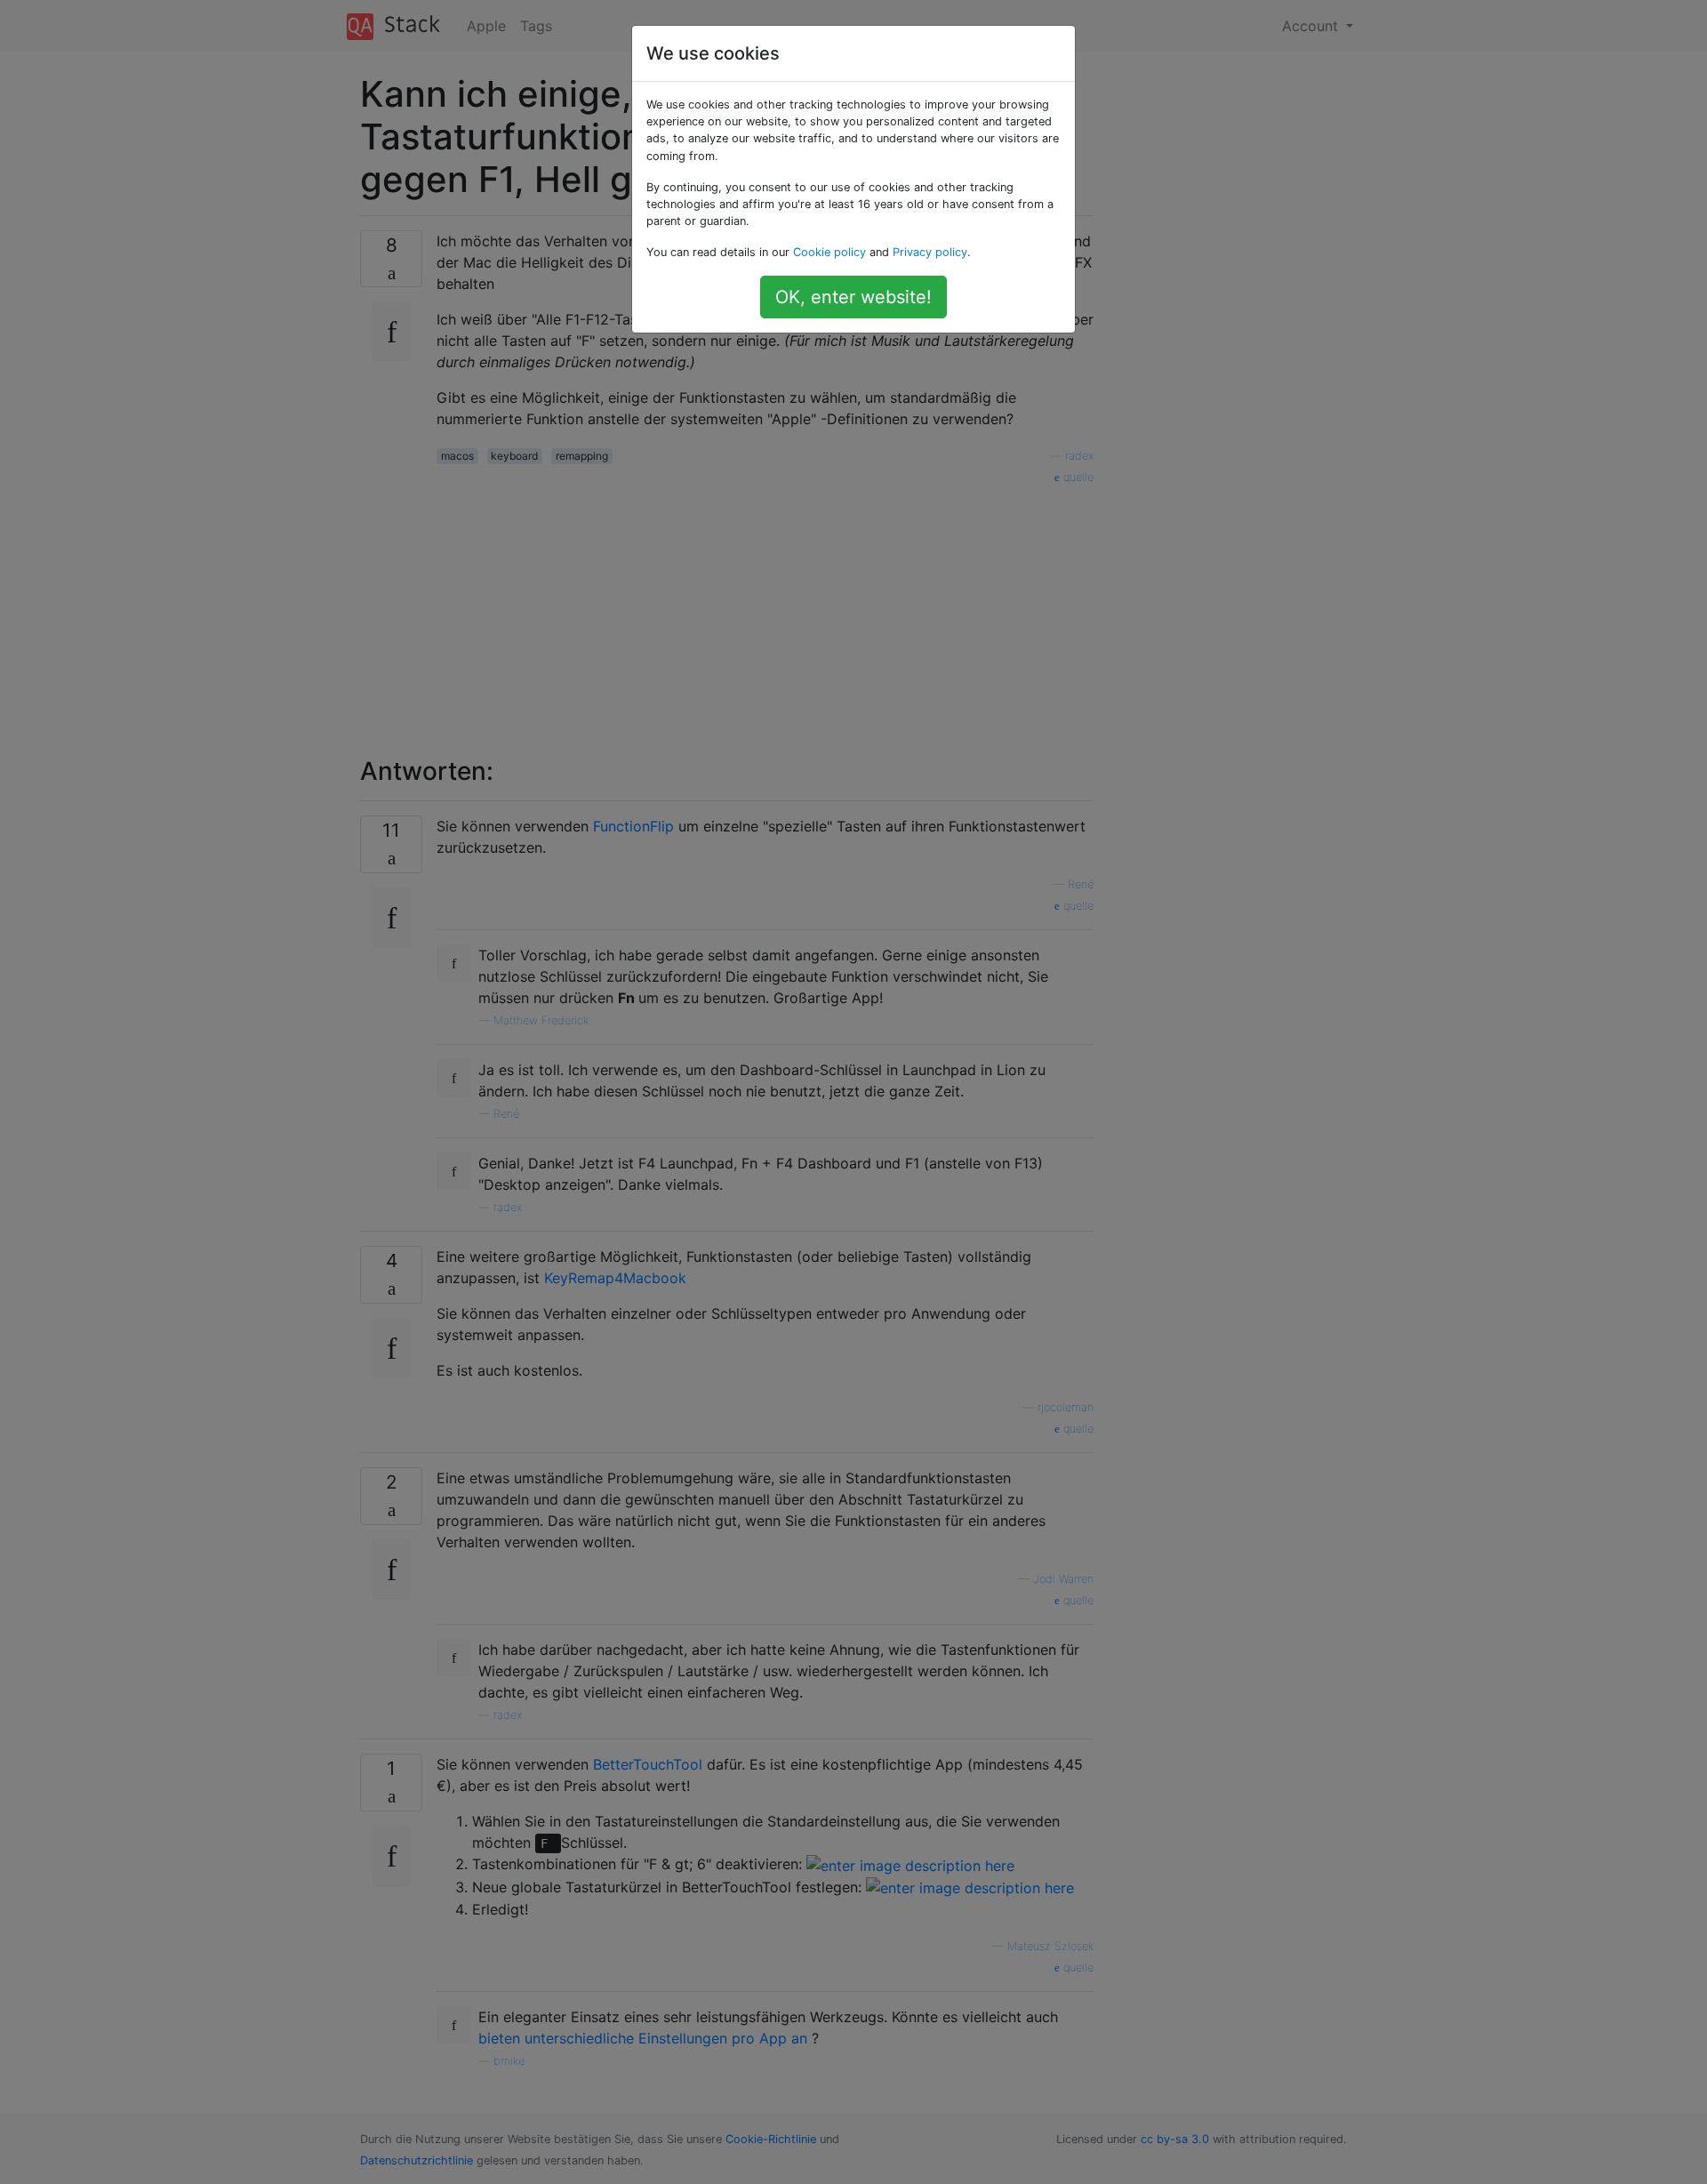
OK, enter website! (853, 297)
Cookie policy (829, 252)
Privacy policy (930, 252)
